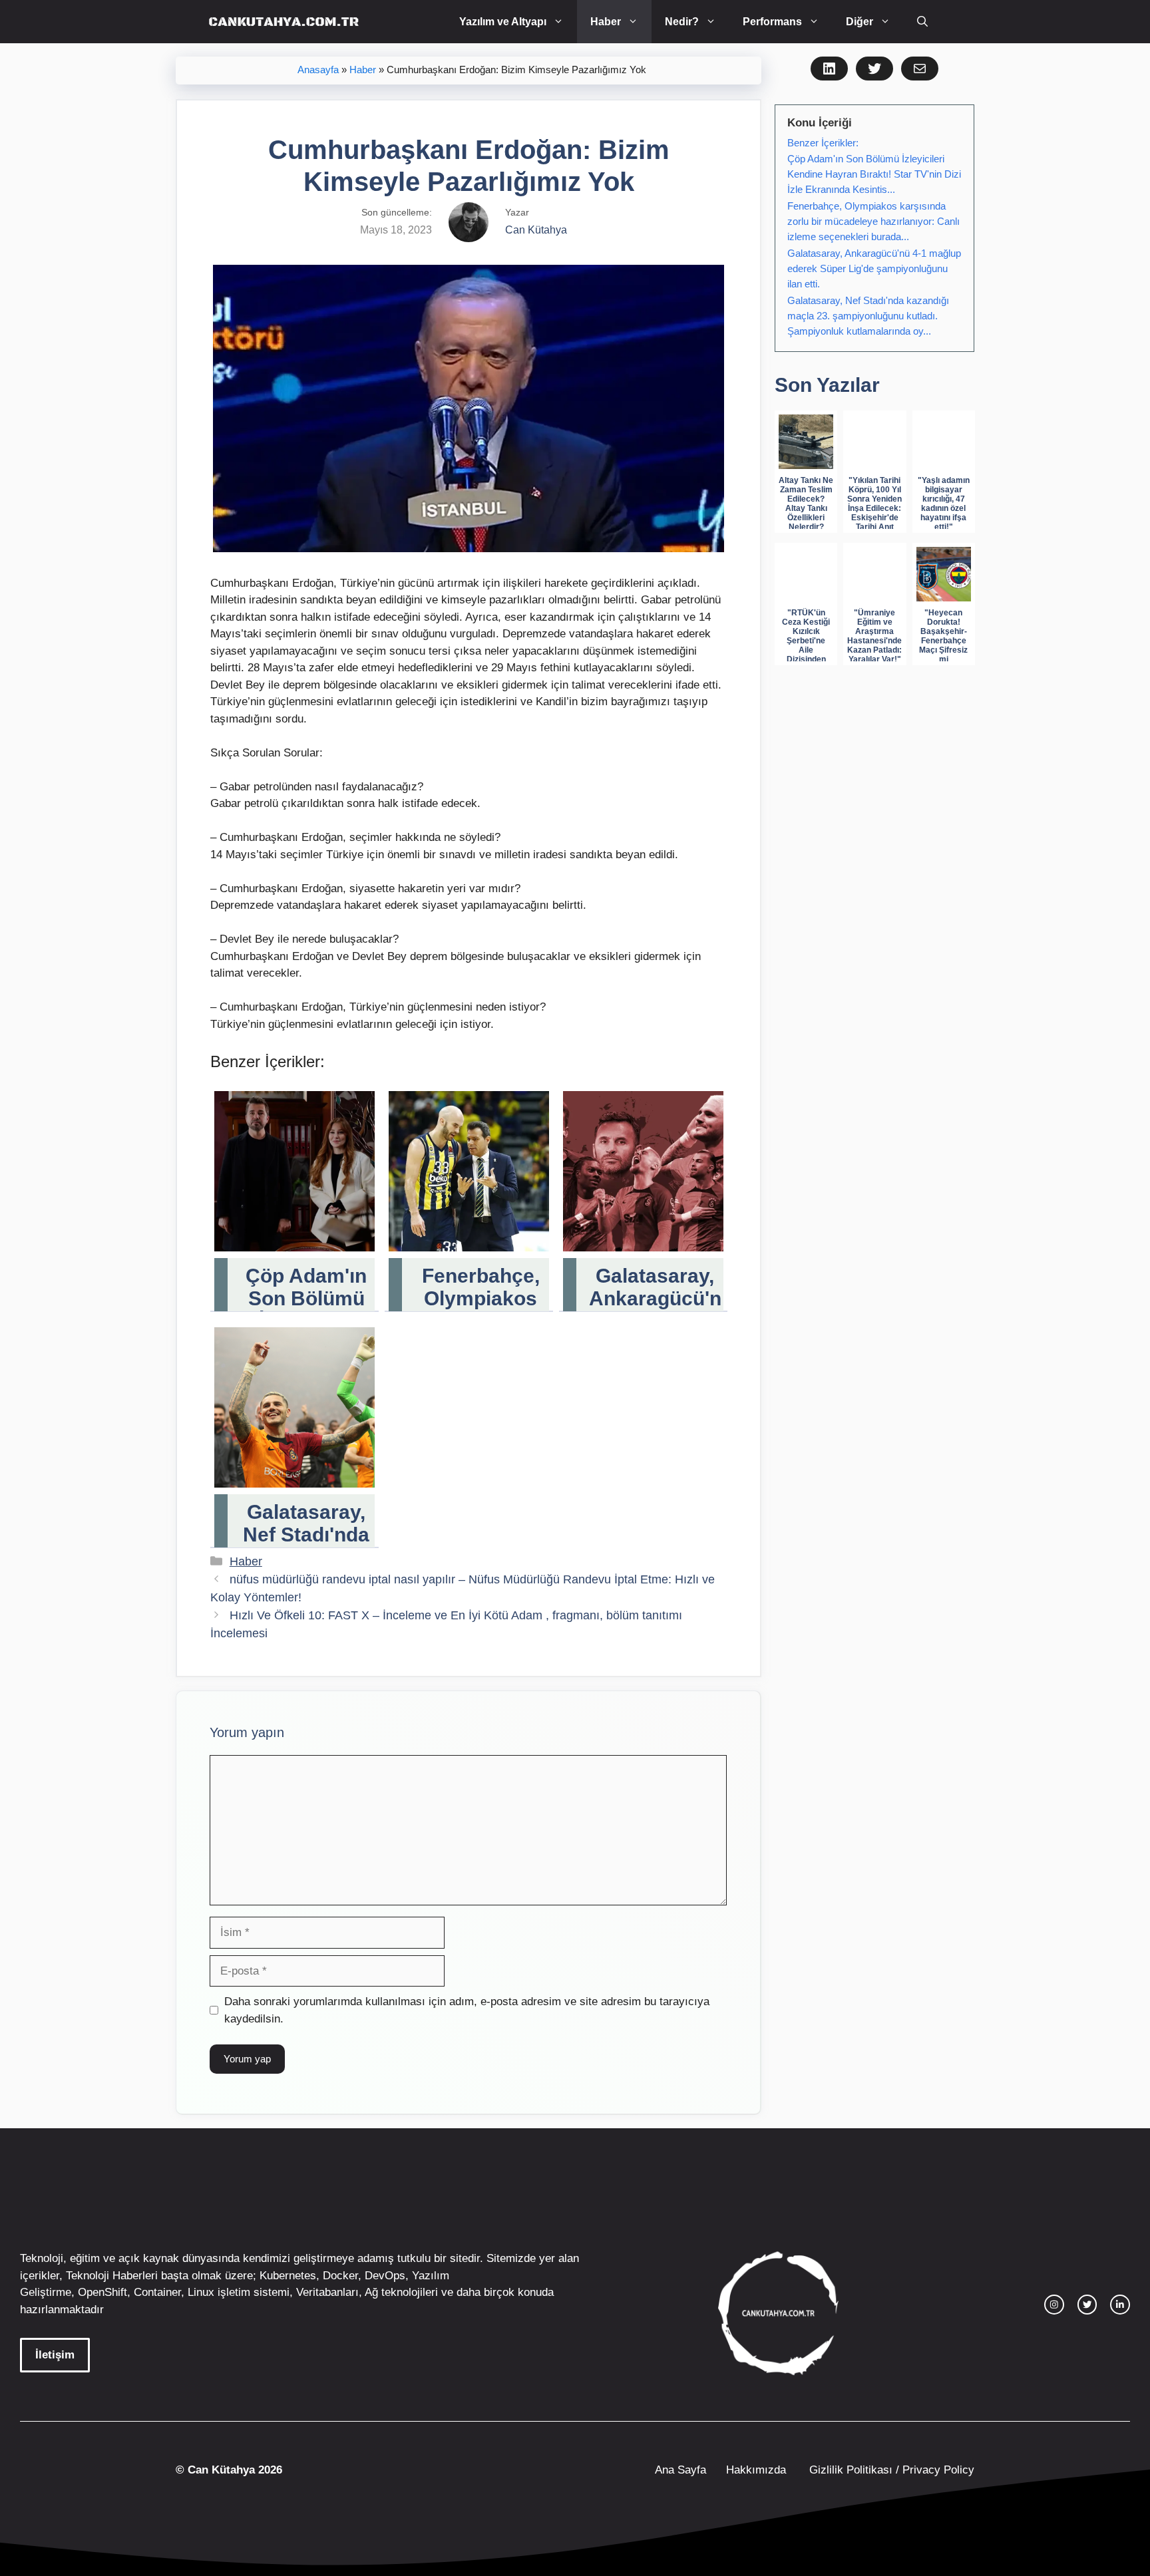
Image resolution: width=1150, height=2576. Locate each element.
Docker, (342, 2276)
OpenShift (102, 2292)
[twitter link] (1087, 2305)
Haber (606, 22)
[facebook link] (1120, 2305)
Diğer (860, 22)
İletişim (55, 2355)
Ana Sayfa (680, 2470)
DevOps (385, 2276)
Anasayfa (318, 70)
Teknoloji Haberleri (112, 2276)
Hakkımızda (756, 2470)
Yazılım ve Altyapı (503, 22)
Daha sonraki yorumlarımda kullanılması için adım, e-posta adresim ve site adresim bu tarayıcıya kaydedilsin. (467, 2010)
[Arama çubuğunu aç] (922, 22)
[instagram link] (1054, 2305)
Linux (201, 2292)
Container (157, 2292)
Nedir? (682, 22)
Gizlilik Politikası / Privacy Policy (890, 2470)
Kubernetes (288, 2276)
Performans (772, 22)
